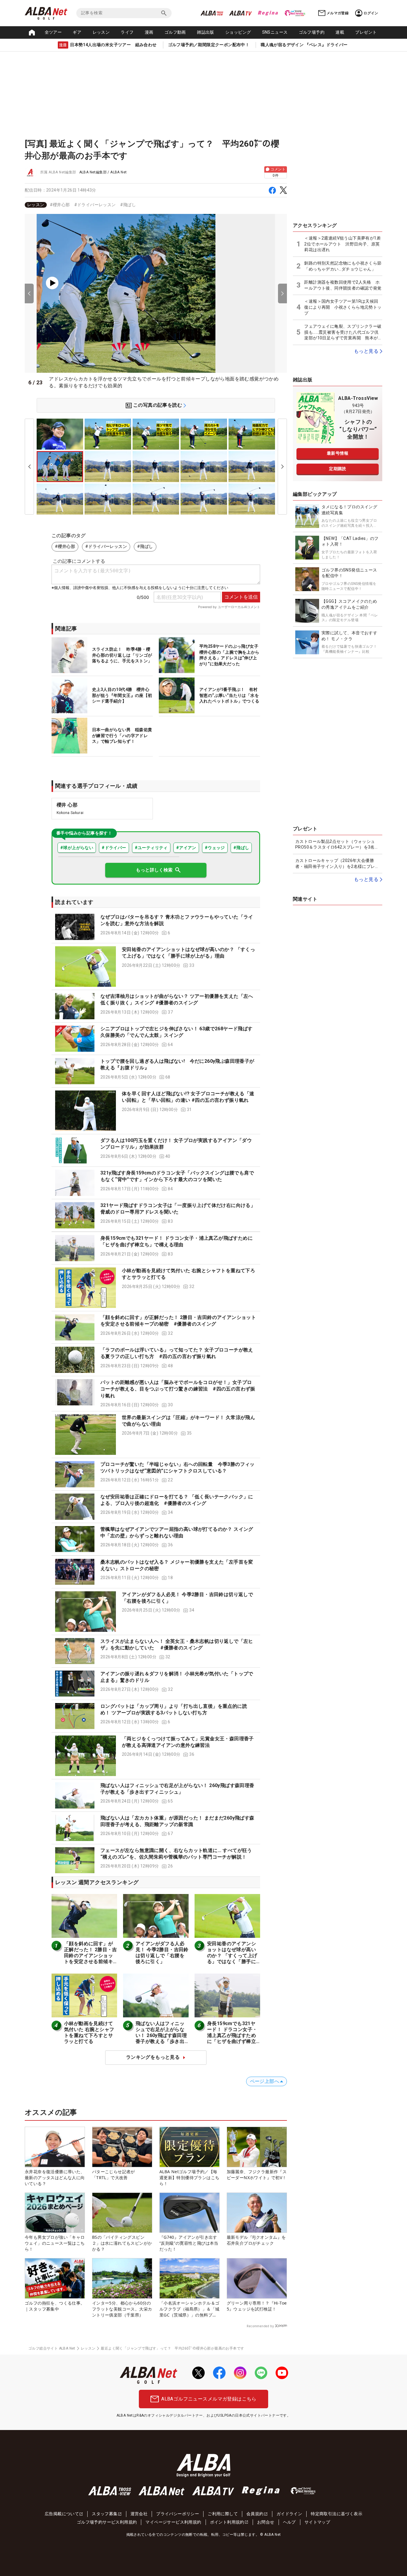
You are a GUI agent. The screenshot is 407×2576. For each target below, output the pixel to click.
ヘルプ (289, 2522)
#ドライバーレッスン (95, 205)
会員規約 (255, 2514)
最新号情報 (338, 453)
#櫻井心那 (60, 205)
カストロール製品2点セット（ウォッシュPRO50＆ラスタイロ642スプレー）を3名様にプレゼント (337, 845)
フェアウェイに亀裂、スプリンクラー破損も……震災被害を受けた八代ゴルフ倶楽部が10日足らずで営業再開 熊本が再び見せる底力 (343, 333)
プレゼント (366, 32)
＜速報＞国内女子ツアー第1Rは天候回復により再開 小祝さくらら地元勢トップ (343, 307)
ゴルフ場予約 (312, 32)
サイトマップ (317, 2522)
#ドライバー (114, 848)
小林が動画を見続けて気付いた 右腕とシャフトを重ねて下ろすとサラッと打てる (89, 2032)
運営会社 (139, 2514)
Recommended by (260, 2326)
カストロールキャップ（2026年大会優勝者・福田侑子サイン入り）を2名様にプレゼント (337, 864)
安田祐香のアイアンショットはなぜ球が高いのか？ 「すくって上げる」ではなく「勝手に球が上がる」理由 (232, 1956)
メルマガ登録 (338, 13)
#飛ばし (128, 205)
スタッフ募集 (105, 2514)
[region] (156, 205)
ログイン (371, 13)
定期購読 (338, 469)
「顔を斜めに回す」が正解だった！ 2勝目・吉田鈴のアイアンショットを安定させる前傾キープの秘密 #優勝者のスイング (91, 1959)
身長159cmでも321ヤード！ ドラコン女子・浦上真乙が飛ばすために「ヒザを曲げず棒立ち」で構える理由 (232, 2035)
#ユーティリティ (151, 848)
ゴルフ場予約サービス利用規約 (107, 2522)
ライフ (127, 32)
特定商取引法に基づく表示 (337, 2514)
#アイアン (186, 848)
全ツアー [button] (53, 32)
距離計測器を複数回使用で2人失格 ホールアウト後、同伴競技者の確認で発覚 (343, 285)
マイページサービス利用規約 (173, 2522)
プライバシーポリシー (178, 2514)
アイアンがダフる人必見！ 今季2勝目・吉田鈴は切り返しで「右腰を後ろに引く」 (162, 1953)
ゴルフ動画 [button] (175, 32)
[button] (156, 927)
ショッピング (238, 32)
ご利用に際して (223, 2514)
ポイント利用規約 (227, 2522)
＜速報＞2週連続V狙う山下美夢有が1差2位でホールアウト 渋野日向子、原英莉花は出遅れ (342, 244)
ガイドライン (289, 2514)
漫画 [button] (149, 32)
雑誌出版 (206, 32)
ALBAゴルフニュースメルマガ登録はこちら (209, 2399)
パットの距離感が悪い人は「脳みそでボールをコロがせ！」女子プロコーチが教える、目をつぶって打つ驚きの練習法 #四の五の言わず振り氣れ (178, 1389)
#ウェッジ (215, 848)
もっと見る (366, 351)
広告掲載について (62, 2514)
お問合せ (266, 2522)
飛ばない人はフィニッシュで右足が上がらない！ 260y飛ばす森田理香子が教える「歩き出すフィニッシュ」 (161, 2035)
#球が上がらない (77, 848)
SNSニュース (275, 32)
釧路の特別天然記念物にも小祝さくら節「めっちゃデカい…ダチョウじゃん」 (343, 266)
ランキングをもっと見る (153, 2057)
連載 (340, 32)
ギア (77, 32)
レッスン (101, 32)
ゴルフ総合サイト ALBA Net (52, 2348)
